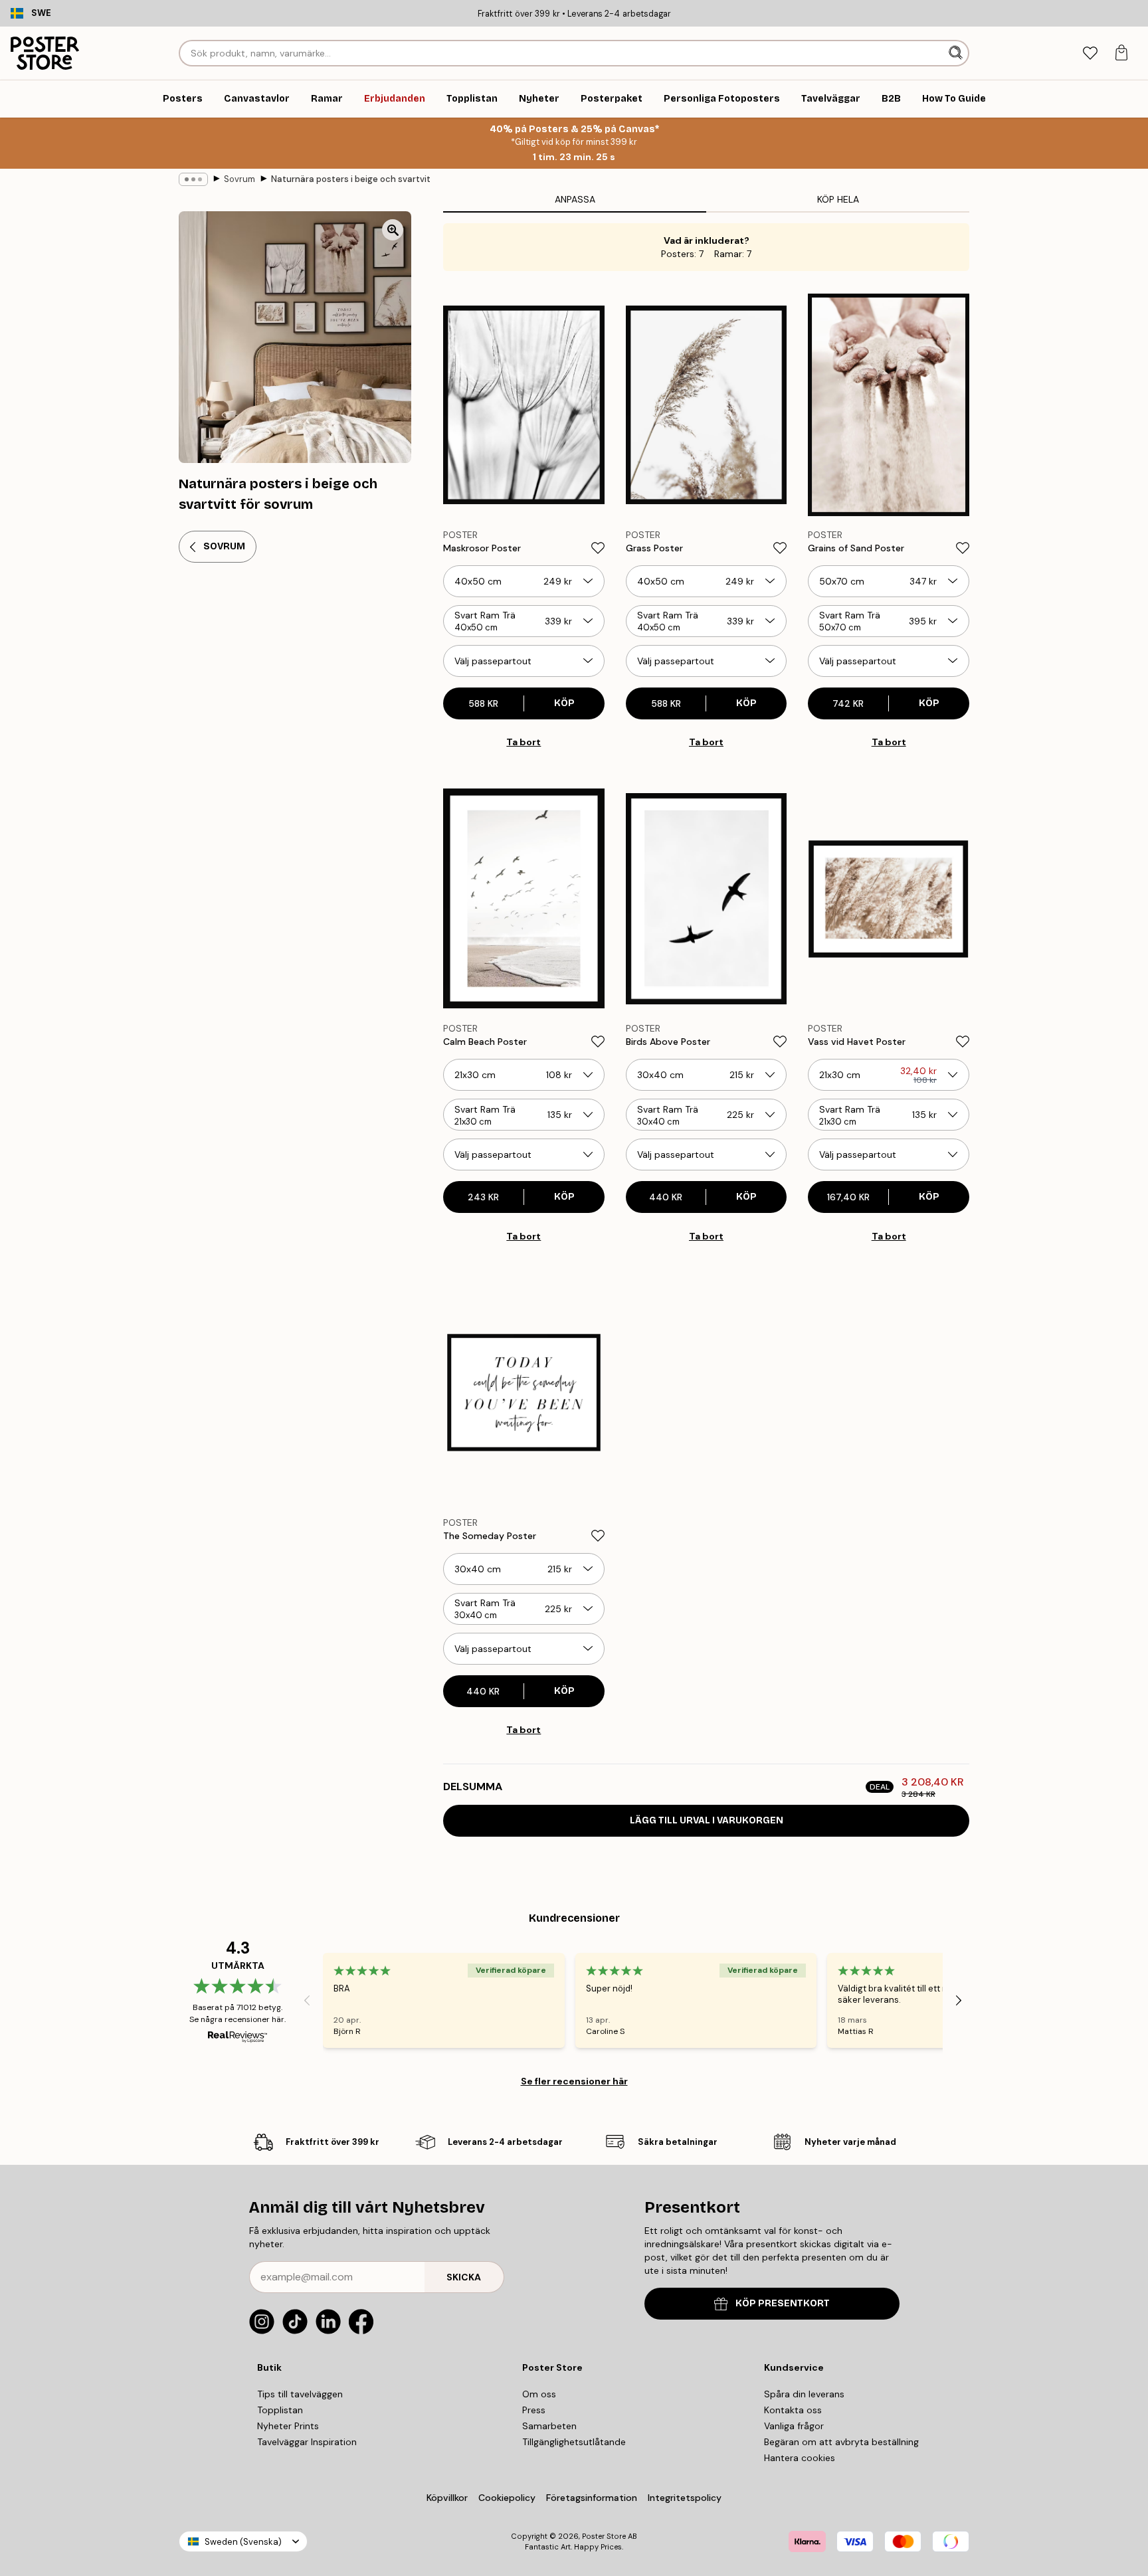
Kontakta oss (793, 2410)
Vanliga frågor (794, 2426)
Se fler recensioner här (574, 2081)
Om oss (539, 2394)
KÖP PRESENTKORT (783, 2303)
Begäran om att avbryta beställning (841, 2442)
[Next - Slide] (959, 2000)
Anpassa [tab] (575, 199)
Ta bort (524, 742)
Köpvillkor (447, 2498)
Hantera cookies (800, 2458)
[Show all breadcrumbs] (193, 179)
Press (534, 2410)
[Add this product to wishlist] (598, 548)
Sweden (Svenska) (243, 2542)
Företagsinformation (592, 2498)
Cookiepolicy (507, 2498)
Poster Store (604, 2536)
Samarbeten (549, 2426)
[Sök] (957, 53)
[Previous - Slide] (307, 2000)
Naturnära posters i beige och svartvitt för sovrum (351, 179)
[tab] (1090, 53)
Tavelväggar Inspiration (307, 2442)
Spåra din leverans (804, 2394)
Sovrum (239, 179)
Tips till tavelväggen (300, 2394)
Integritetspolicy (685, 2498)
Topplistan (280, 2410)
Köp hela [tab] (838, 199)
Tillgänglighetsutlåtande (574, 2442)
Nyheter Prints (288, 2426)
